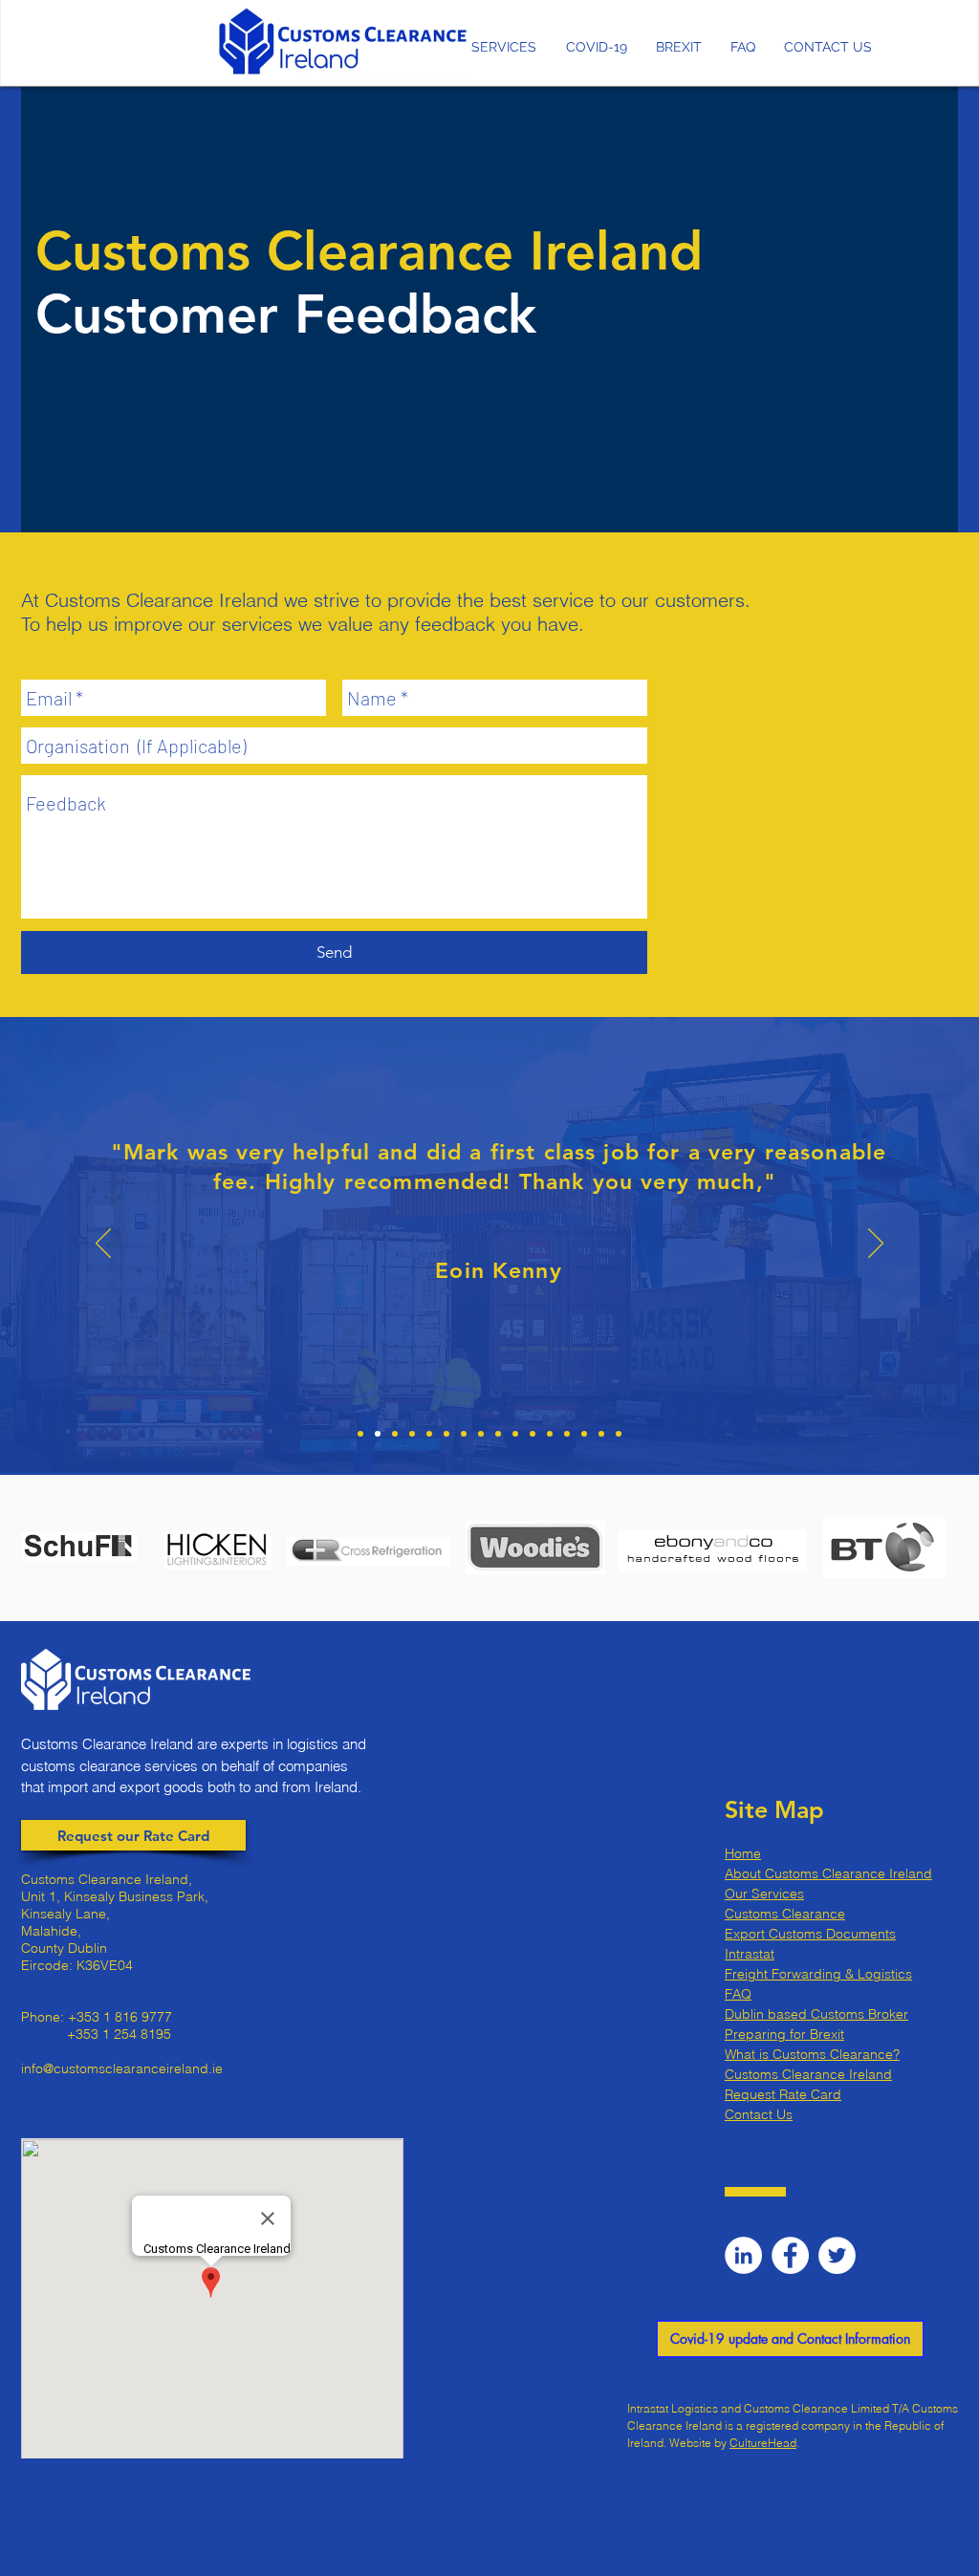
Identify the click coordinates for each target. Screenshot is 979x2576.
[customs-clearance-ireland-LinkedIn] (743, 2255)
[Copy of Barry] (550, 1434)
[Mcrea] (446, 1434)
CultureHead (763, 2443)
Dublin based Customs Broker (816, 2014)
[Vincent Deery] (619, 1434)
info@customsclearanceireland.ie (122, 2068)
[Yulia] (412, 1434)
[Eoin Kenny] (378, 1434)
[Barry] (533, 1434)
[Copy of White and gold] (515, 1434)
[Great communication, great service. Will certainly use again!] (584, 1434)
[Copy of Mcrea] (481, 1434)
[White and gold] (360, 1434)
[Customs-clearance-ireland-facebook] (790, 2255)
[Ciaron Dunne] (429, 1434)
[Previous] (103, 1245)
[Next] (876, 1245)
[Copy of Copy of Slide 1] (464, 1434)
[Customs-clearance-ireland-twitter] (837, 2255)
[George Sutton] (395, 1434)
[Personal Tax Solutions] (498, 1434)
